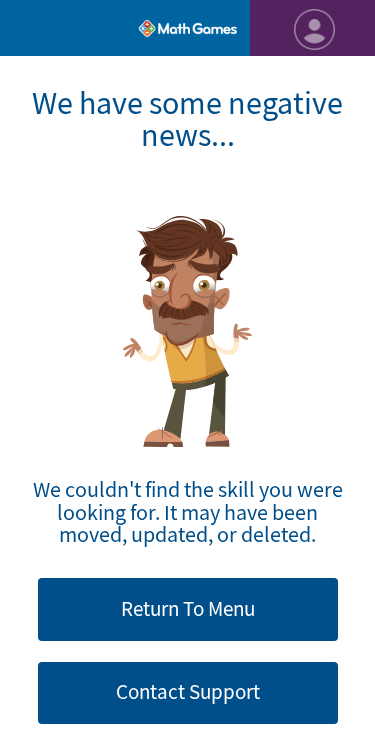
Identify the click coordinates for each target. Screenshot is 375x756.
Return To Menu (188, 609)
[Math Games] (187, 28)
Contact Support (188, 692)
